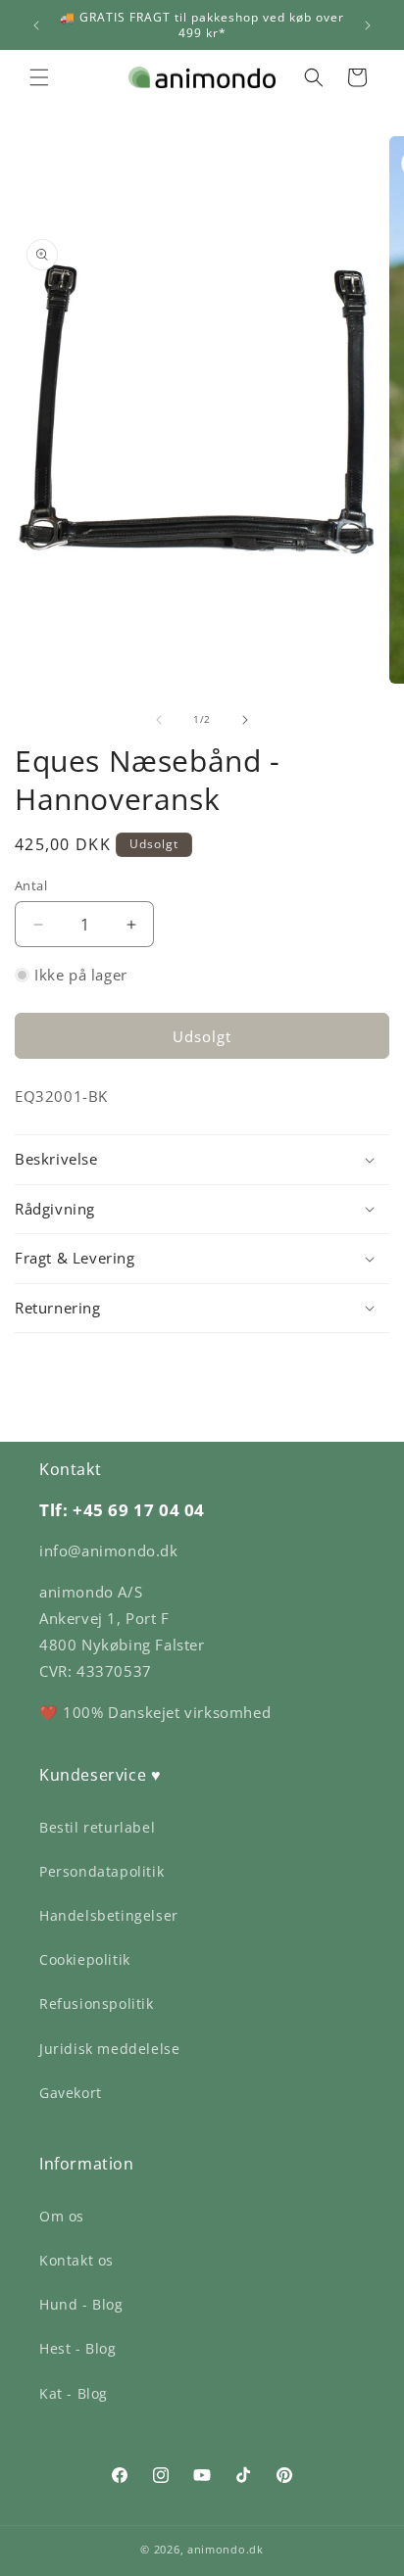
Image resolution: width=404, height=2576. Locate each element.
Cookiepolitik (85, 1959)
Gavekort (71, 2093)
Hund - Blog (81, 2304)
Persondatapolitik (101, 1871)
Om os (62, 2216)
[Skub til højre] (245, 720)
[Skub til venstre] (159, 720)
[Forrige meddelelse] (36, 25)
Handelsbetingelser (109, 1915)
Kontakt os (76, 2260)
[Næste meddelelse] (368, 25)
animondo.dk (226, 2549)
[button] (39, 77)
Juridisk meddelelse (109, 2049)
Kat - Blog (74, 2393)
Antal (31, 885)
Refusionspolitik (97, 2004)
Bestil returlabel (97, 1827)
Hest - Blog (78, 2348)
